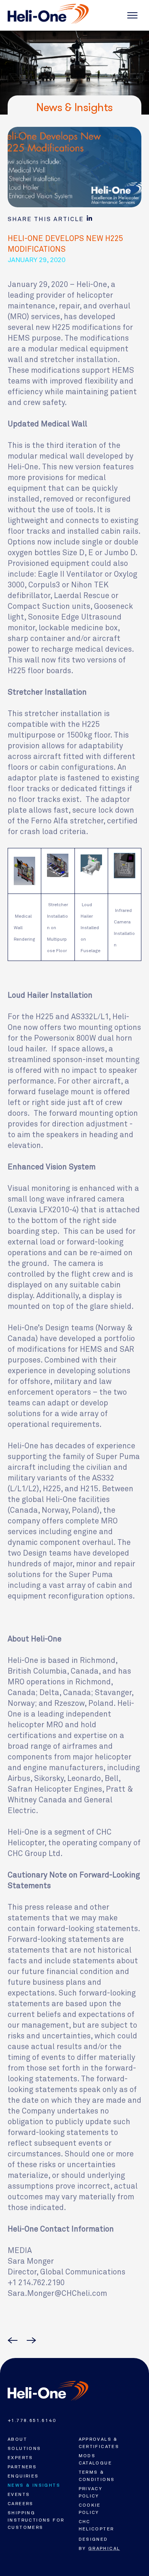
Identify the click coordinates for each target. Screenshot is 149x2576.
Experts (20, 2458)
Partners (22, 2467)
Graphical (104, 2548)
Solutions (24, 2448)
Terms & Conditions (97, 2476)
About (17, 2439)
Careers (21, 2504)
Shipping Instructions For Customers (36, 2520)
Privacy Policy (91, 2492)
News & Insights (34, 2485)
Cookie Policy (90, 2509)
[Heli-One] (48, 2391)
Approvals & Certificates (99, 2443)
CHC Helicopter (96, 2525)
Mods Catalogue (96, 2459)
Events (19, 2494)
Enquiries (23, 2476)
